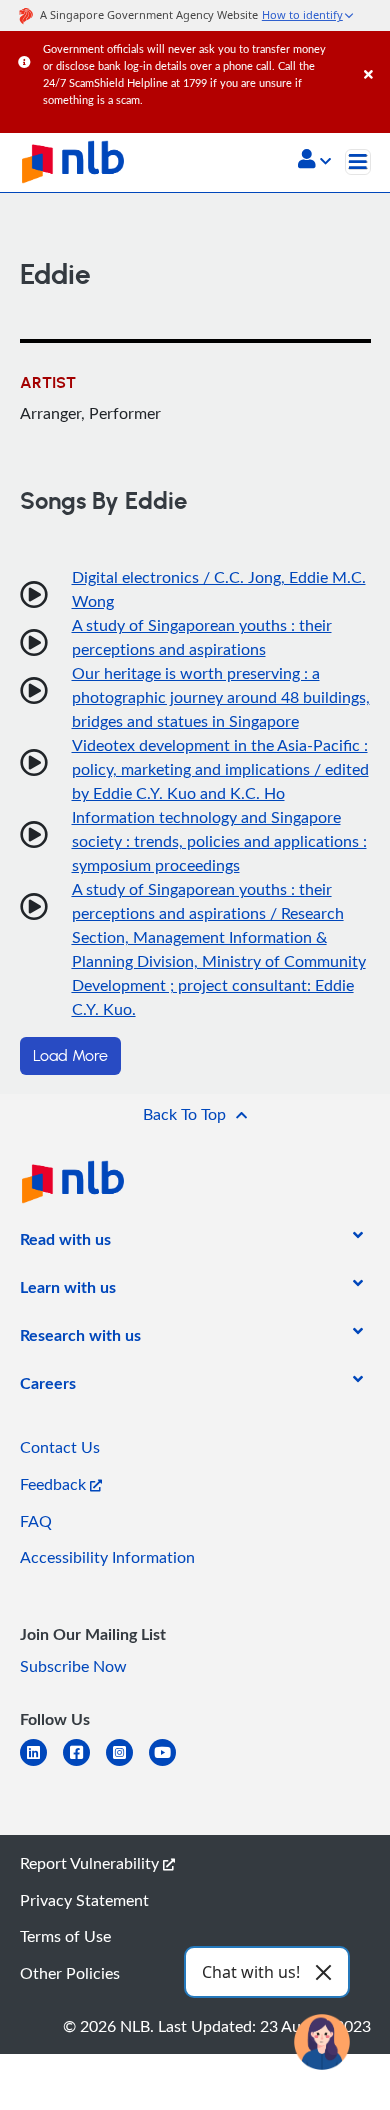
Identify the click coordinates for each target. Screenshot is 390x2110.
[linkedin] (41, 1764)
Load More (70, 1056)
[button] (314, 161)
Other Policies (70, 1973)
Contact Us (60, 1447)
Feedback (55, 1484)
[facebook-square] (84, 1764)
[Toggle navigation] (358, 162)
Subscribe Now (73, 1666)
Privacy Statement (84, 1900)
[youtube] (170, 1764)
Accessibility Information (107, 1557)
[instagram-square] (127, 1764)
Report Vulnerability (91, 1863)
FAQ (36, 1521)
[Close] (373, 54)
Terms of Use (65, 1936)
